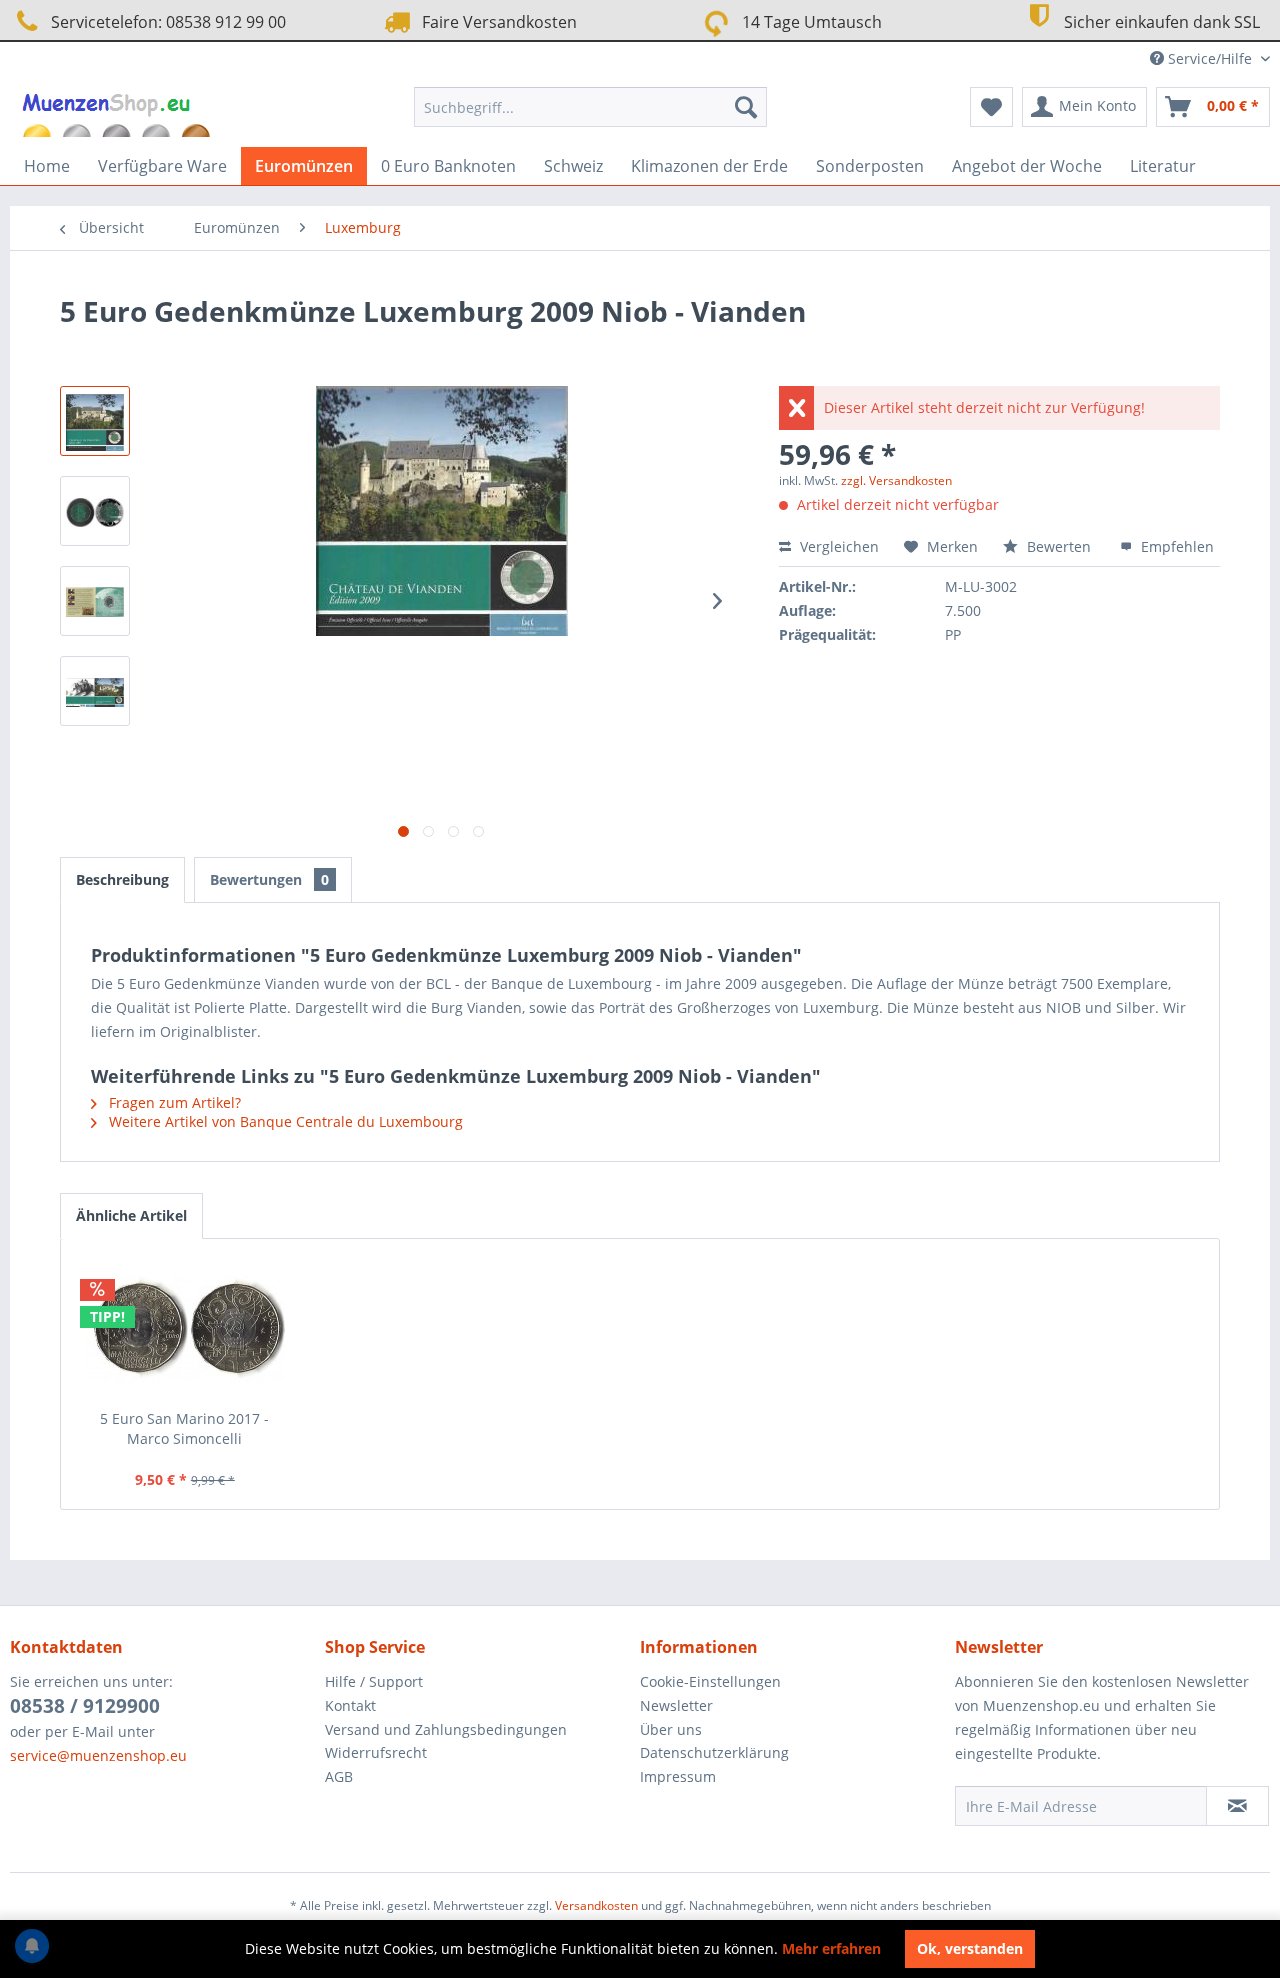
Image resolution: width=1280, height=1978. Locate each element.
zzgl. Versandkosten (896, 480)
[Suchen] (746, 107)
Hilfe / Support (374, 1681)
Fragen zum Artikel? (173, 1102)
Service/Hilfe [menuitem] (1210, 58)
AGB (339, 1776)
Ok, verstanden (970, 1948)
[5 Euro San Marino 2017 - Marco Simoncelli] (185, 1329)
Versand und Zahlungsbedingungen (446, 1729)
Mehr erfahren (831, 1948)
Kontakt (350, 1705)
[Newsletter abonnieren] (1237, 1806)
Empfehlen (1175, 546)
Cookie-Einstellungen (710, 1681)
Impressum (678, 1776)
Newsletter (676, 1705)
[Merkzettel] (991, 107)
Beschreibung (122, 879)
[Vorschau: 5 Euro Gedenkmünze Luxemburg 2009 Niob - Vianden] (95, 421)
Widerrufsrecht (376, 1752)
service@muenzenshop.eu (98, 1755)
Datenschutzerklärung (714, 1752)
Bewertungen (269, 879)
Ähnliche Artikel (131, 1215)
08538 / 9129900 (85, 1706)
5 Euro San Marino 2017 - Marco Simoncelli (184, 1428)
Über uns (671, 1729)
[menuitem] (590, 107)
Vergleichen (837, 546)
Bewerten (1059, 546)
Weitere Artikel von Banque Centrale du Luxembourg (284, 1121)
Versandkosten (596, 1905)
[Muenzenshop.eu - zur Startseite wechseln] (118, 112)
